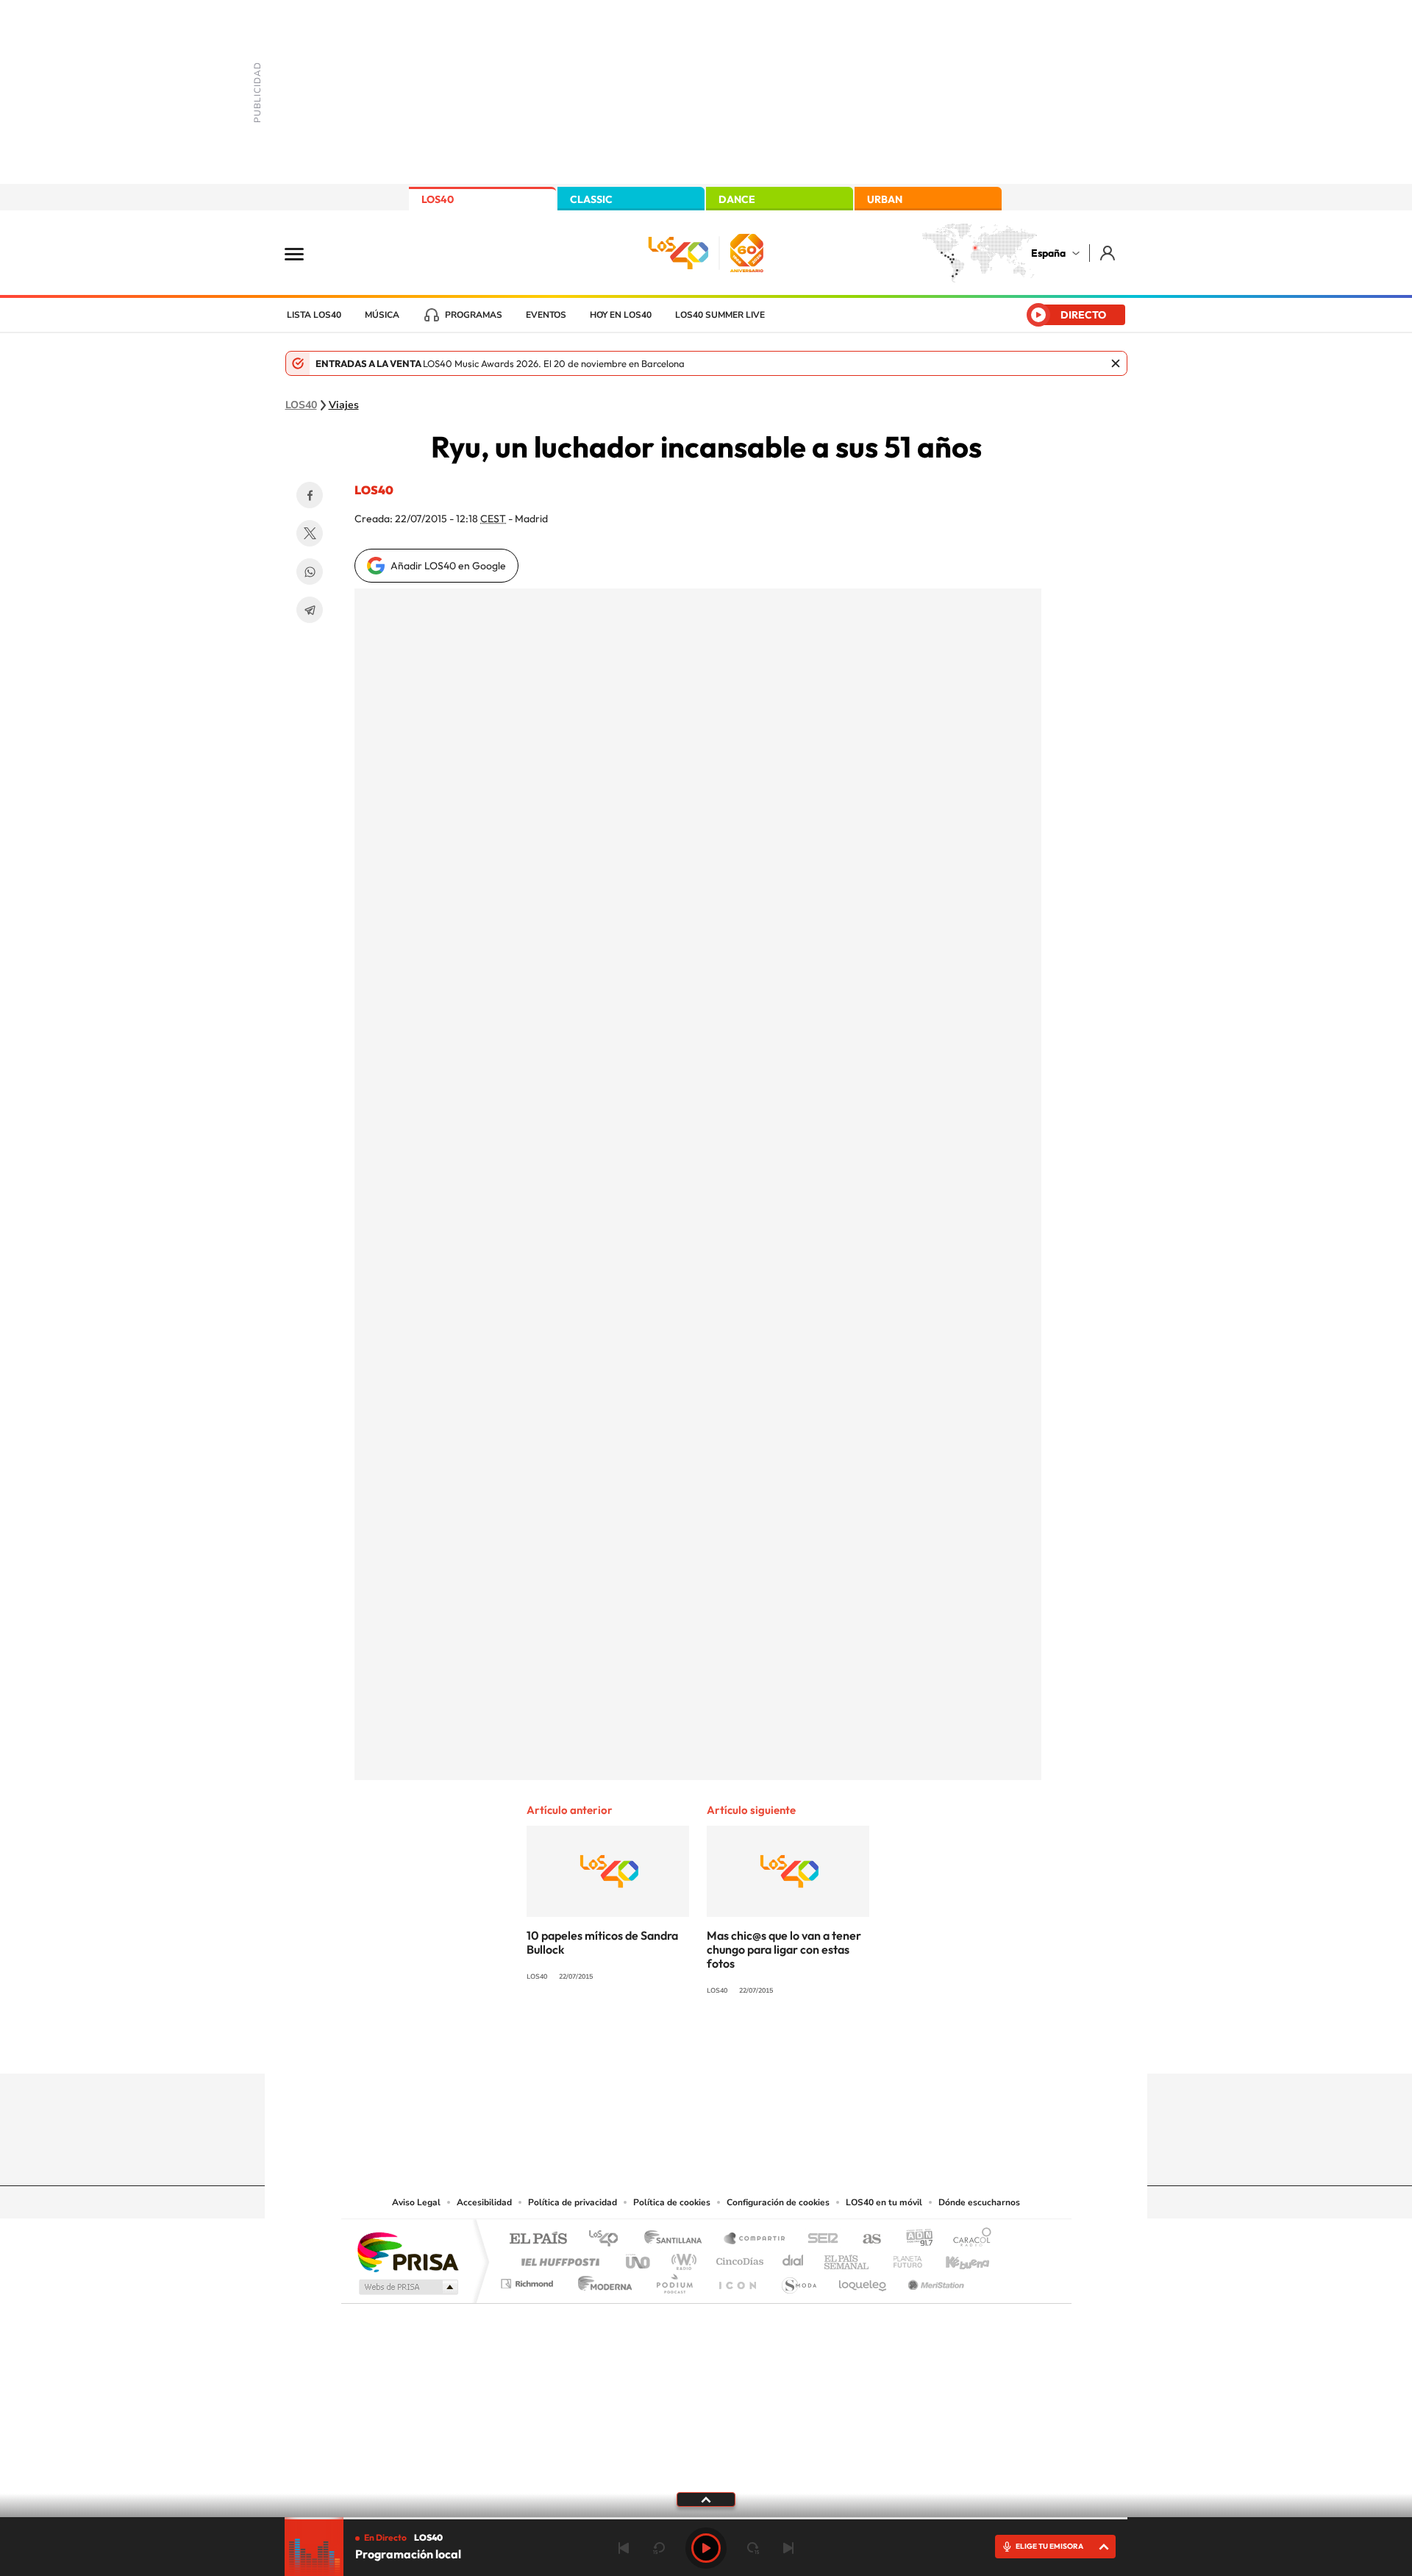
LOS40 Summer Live (720, 315)
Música (382, 315)
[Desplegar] (706, 2499)
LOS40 (438, 199)
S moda (798, 2280)
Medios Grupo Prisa (407, 2287)
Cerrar (1116, 363)
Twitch (765, 2045)
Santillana (677, 2239)
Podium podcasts (674, 2280)
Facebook (310, 495)
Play (706, 2548)
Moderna (601, 2280)
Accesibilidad (484, 2202)
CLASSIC (591, 199)
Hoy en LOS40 (621, 315)
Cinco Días (738, 2258)
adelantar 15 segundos (753, 2548)
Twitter (310, 533)
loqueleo (863, 2280)
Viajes (344, 405)
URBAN (885, 199)
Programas (474, 315)
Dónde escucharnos (979, 2202)
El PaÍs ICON (737, 2280)
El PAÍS (538, 2239)
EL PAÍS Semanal (848, 2258)
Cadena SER (819, 2239)
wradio (681, 2258)
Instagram (618, 2045)
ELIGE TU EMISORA (1049, 2546)
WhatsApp (310, 572)
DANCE (737, 199)
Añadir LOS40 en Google (448, 566)
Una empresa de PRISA (407, 2251)
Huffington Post (557, 2258)
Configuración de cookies (778, 2202)
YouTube (677, 2045)
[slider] (706, 2518)
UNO (639, 2258)
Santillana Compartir (755, 2239)
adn (914, 2239)
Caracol (968, 2239)
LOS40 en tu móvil (884, 2202)
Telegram (310, 610)
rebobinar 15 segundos (659, 2548)
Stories (794, 2045)
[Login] (1109, 253)
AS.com (865, 2239)
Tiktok (647, 2045)
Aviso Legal (416, 2202)
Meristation (934, 2280)
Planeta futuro (902, 2258)
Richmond (529, 2280)
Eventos (546, 315)
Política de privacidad (573, 2202)
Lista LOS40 (314, 315)
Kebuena (955, 2258)
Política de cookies (672, 2202)
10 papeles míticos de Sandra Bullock (602, 1942)
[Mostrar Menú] (304, 253)
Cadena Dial (794, 2258)
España (1048, 253)
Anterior (624, 2548)
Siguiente (788, 2548)
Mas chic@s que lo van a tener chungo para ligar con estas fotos (784, 1949)
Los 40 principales (609, 2239)
